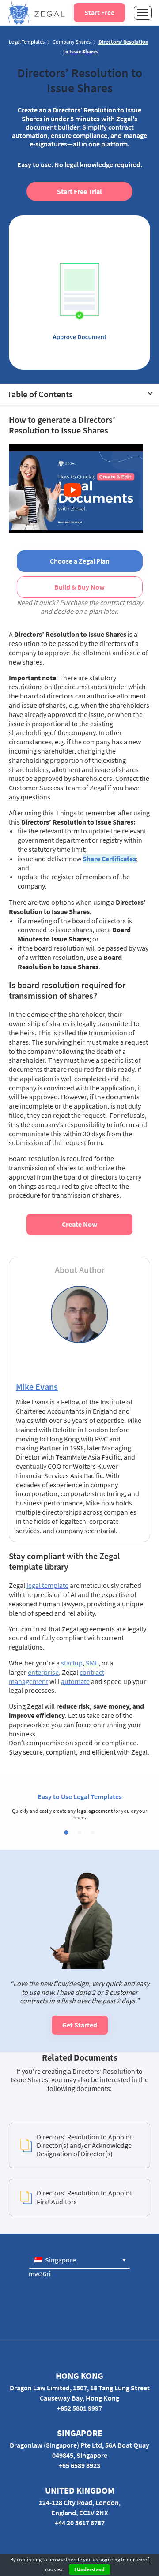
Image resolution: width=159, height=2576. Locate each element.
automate (75, 1681)
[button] (66, 1833)
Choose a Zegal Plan (80, 561)
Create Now (79, 1224)
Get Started (80, 2025)
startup (72, 1663)
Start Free (99, 12)
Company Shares (72, 42)
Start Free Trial (79, 191)
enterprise (43, 1672)
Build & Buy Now (79, 587)
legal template (47, 1585)
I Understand (89, 2569)
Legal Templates (27, 42)
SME (92, 1663)
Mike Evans (37, 1387)
